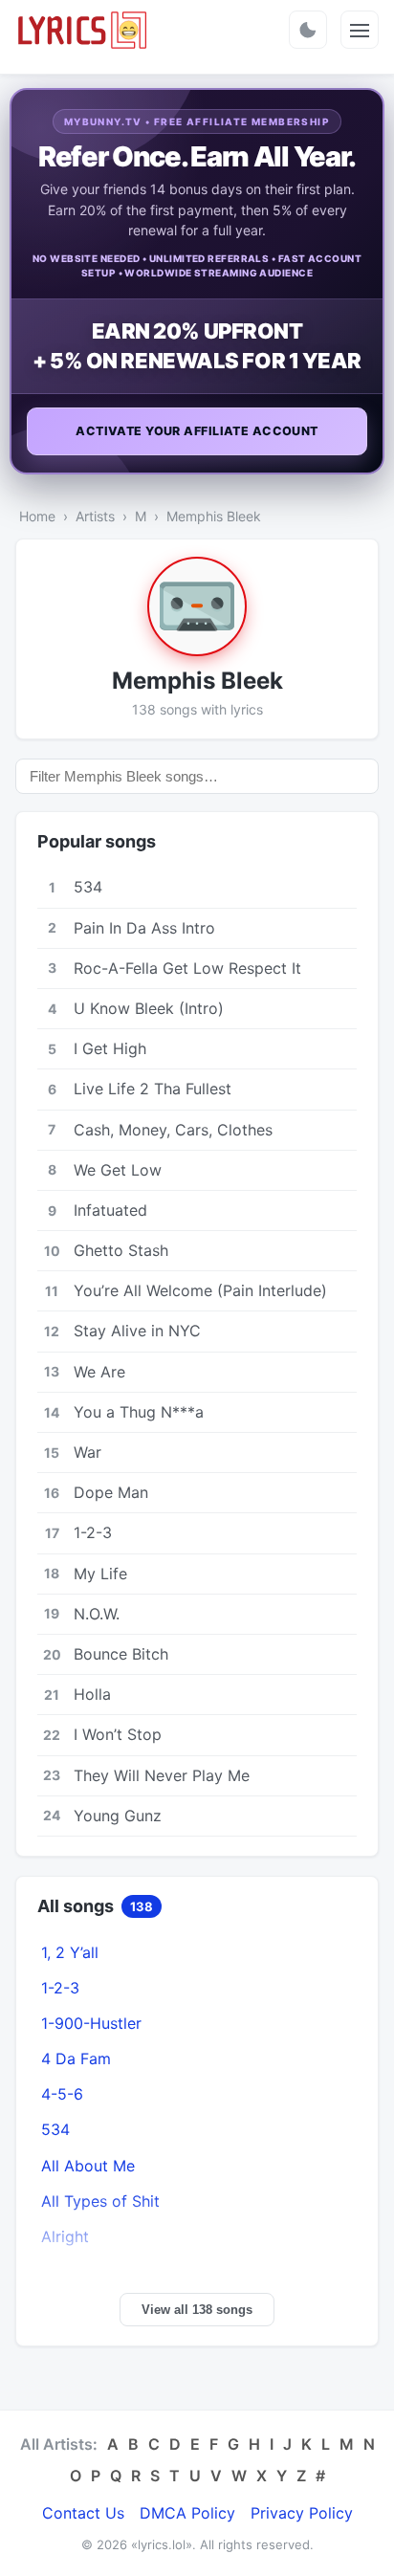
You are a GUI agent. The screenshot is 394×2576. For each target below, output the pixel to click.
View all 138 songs (197, 2310)
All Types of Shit (100, 2201)
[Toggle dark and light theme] (308, 30)
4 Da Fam (76, 2059)
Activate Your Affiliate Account (197, 431)
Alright (65, 2236)
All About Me (88, 2166)
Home (37, 516)
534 (55, 2129)
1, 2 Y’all (70, 1952)
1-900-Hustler (91, 2023)
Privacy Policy (302, 2513)
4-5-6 (62, 2094)
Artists (95, 516)
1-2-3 (60, 1988)
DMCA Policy (187, 2513)
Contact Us (83, 2513)
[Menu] (360, 30)
